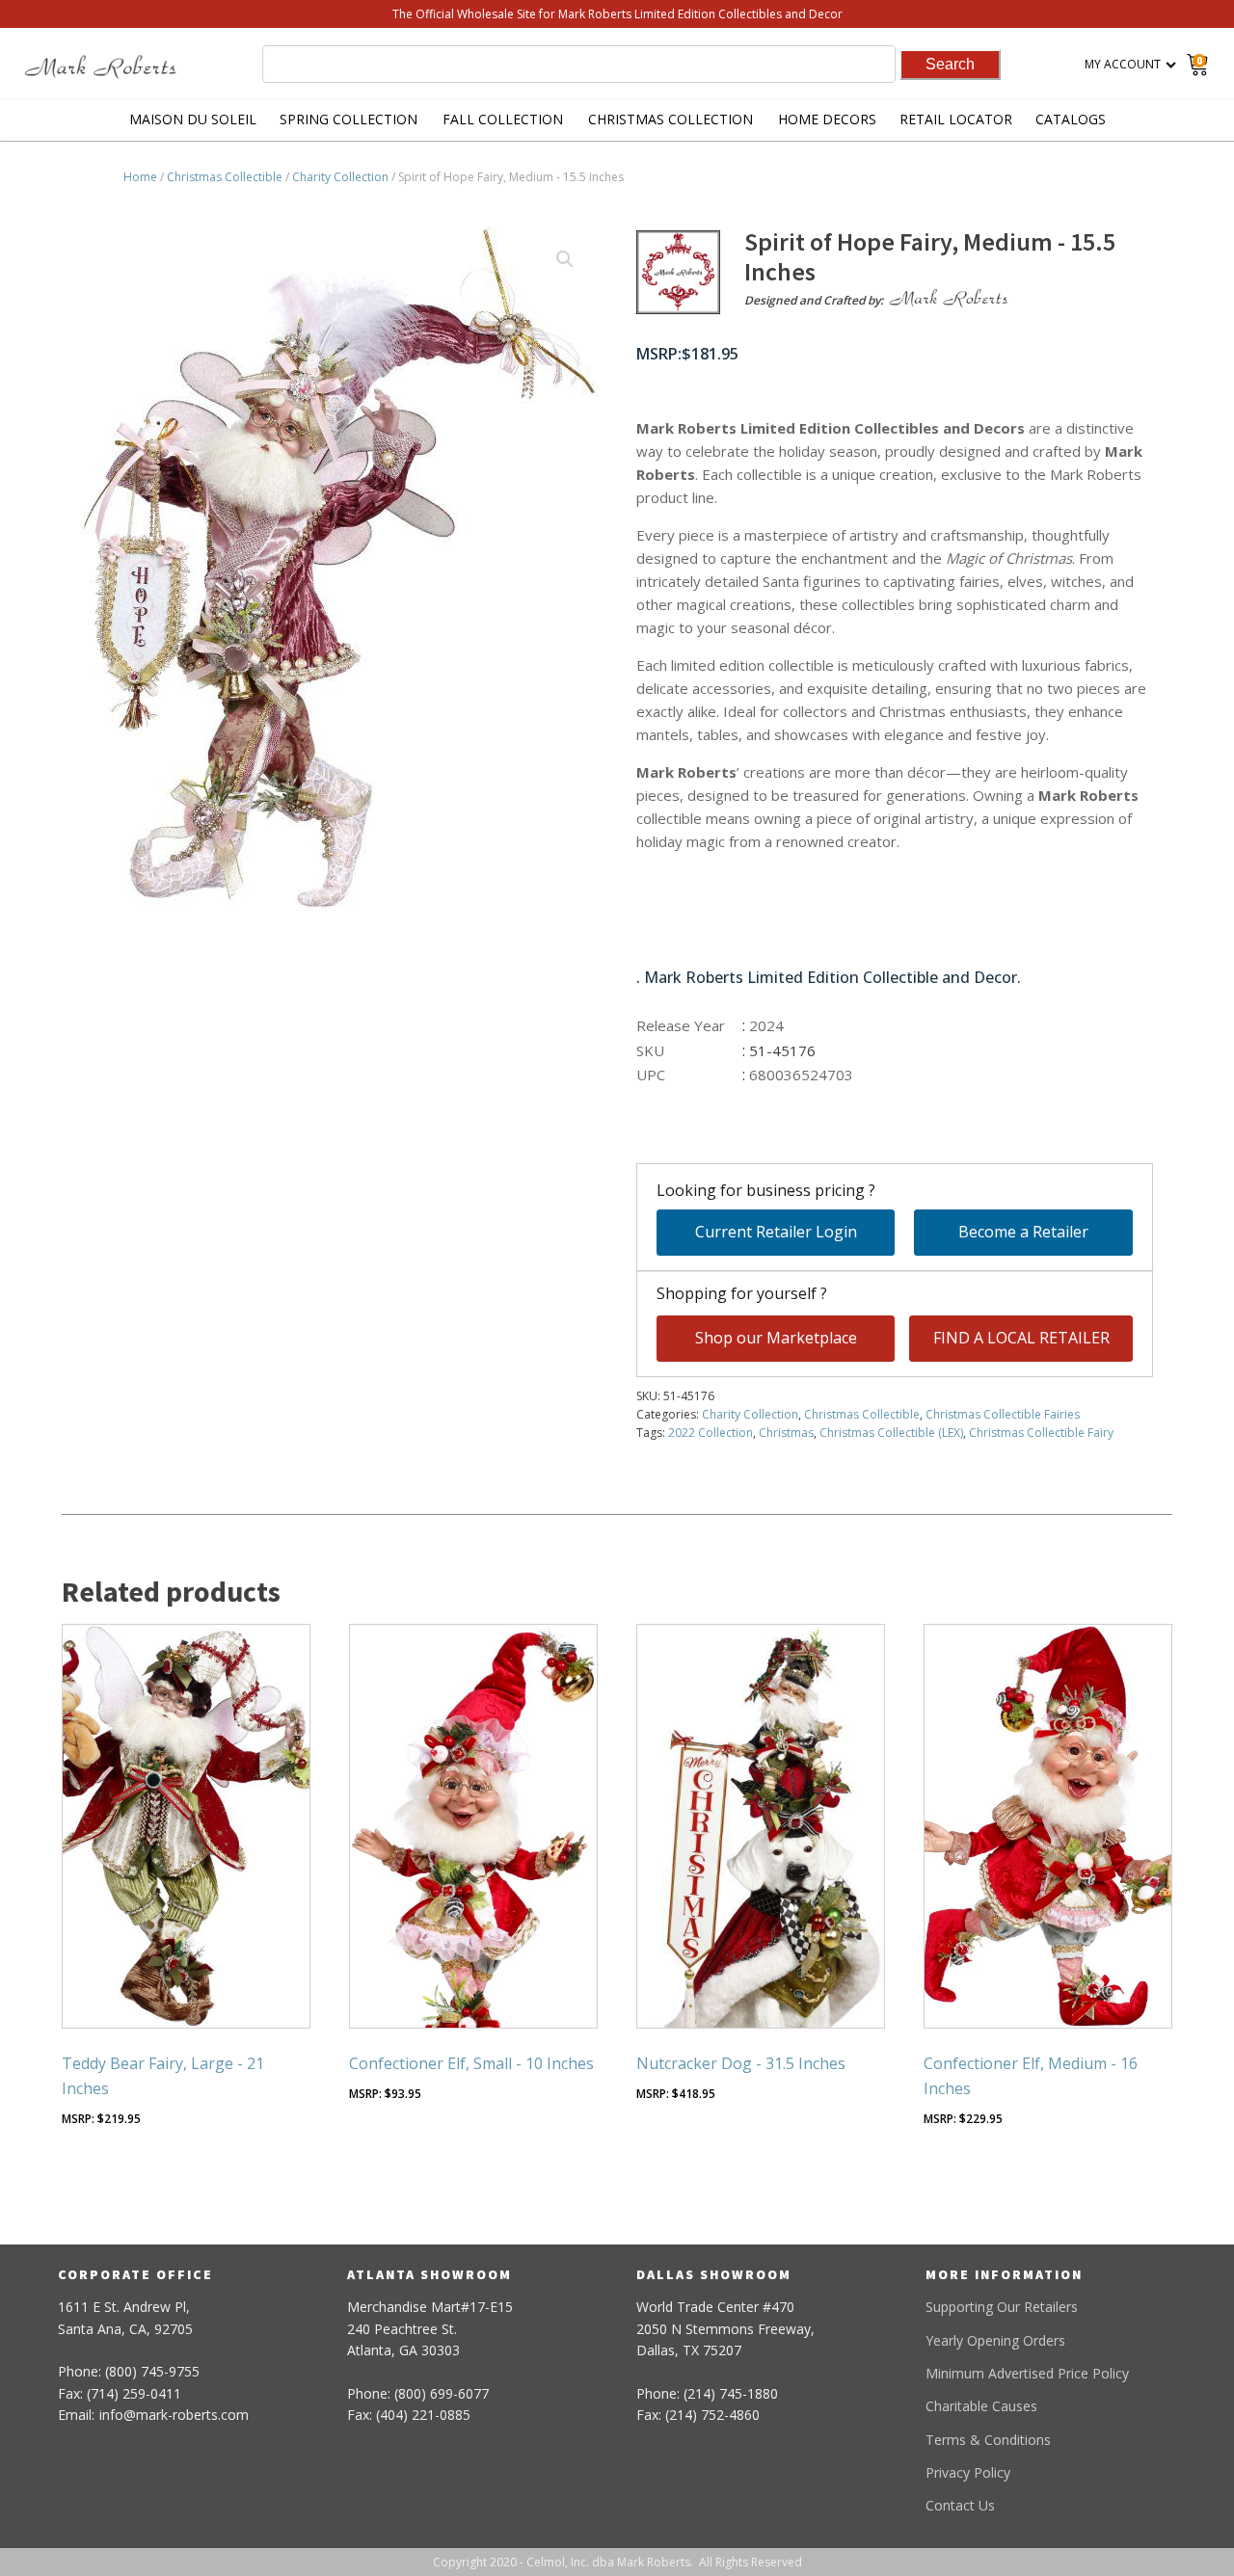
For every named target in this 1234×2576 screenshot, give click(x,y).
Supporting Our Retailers (1002, 2307)
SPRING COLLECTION (349, 119)
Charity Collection (340, 177)
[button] (565, 259)
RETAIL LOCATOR (956, 119)
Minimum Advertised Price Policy (1027, 2373)
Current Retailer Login (776, 1232)
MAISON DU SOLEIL (193, 119)
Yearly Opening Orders (995, 2340)
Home (140, 177)
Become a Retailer (1023, 1232)
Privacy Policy (968, 2472)
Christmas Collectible (225, 177)
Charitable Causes (981, 2406)
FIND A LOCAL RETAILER (1021, 1338)
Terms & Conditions (988, 2440)
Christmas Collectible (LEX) (891, 1433)
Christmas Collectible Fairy (1041, 1433)
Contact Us (960, 2505)
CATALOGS (1071, 119)
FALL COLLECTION (503, 119)
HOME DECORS (827, 119)
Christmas (786, 1433)
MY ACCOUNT (1123, 64)
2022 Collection (711, 1433)
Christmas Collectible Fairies (1003, 1414)
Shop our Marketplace (776, 1338)
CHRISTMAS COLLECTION (671, 119)
